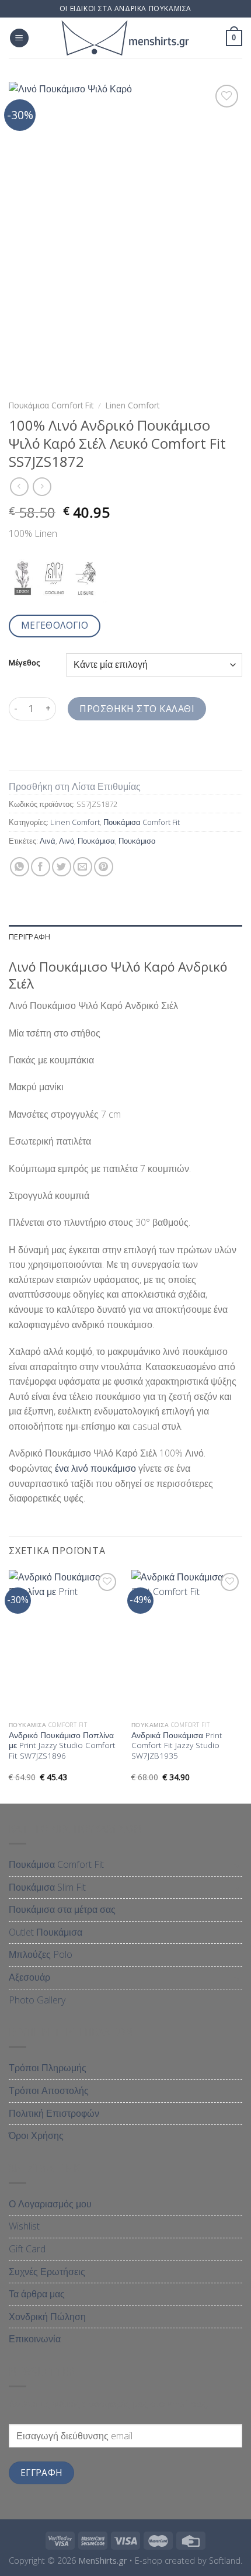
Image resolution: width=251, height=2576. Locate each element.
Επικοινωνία (35, 2339)
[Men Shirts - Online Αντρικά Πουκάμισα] (125, 38)
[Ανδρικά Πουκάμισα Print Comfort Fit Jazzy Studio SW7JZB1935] (187, 1642)
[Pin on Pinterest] (104, 867)
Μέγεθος (24, 663)
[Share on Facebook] (41, 867)
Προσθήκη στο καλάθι (137, 709)
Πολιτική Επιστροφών (54, 2113)
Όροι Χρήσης (36, 2135)
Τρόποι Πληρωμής (48, 2068)
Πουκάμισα (96, 841)
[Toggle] (238, 1865)
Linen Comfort (133, 405)
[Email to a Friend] (83, 867)
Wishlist (24, 2226)
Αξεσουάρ (29, 1977)
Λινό (67, 841)
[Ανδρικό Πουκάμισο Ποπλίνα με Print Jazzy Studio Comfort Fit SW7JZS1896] (64, 1642)
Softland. (226, 2561)
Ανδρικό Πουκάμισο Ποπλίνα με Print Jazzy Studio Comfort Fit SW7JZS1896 (62, 1745)
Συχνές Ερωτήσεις (47, 2272)
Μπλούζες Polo (41, 1954)
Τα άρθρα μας (37, 2294)
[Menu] (19, 38)
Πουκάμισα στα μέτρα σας (62, 1909)
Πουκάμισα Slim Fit (47, 1887)
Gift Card (27, 2249)
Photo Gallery (37, 2000)
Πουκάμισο (137, 841)
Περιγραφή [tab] (29, 937)
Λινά (48, 841)
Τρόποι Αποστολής (49, 2090)
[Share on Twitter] (62, 867)
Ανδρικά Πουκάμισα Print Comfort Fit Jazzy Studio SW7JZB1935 (177, 1745)
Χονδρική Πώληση (47, 2317)
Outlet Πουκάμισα (46, 1932)
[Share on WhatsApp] (20, 867)
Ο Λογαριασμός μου (50, 2204)
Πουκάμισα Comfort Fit (51, 405)
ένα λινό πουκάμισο (95, 1468)
